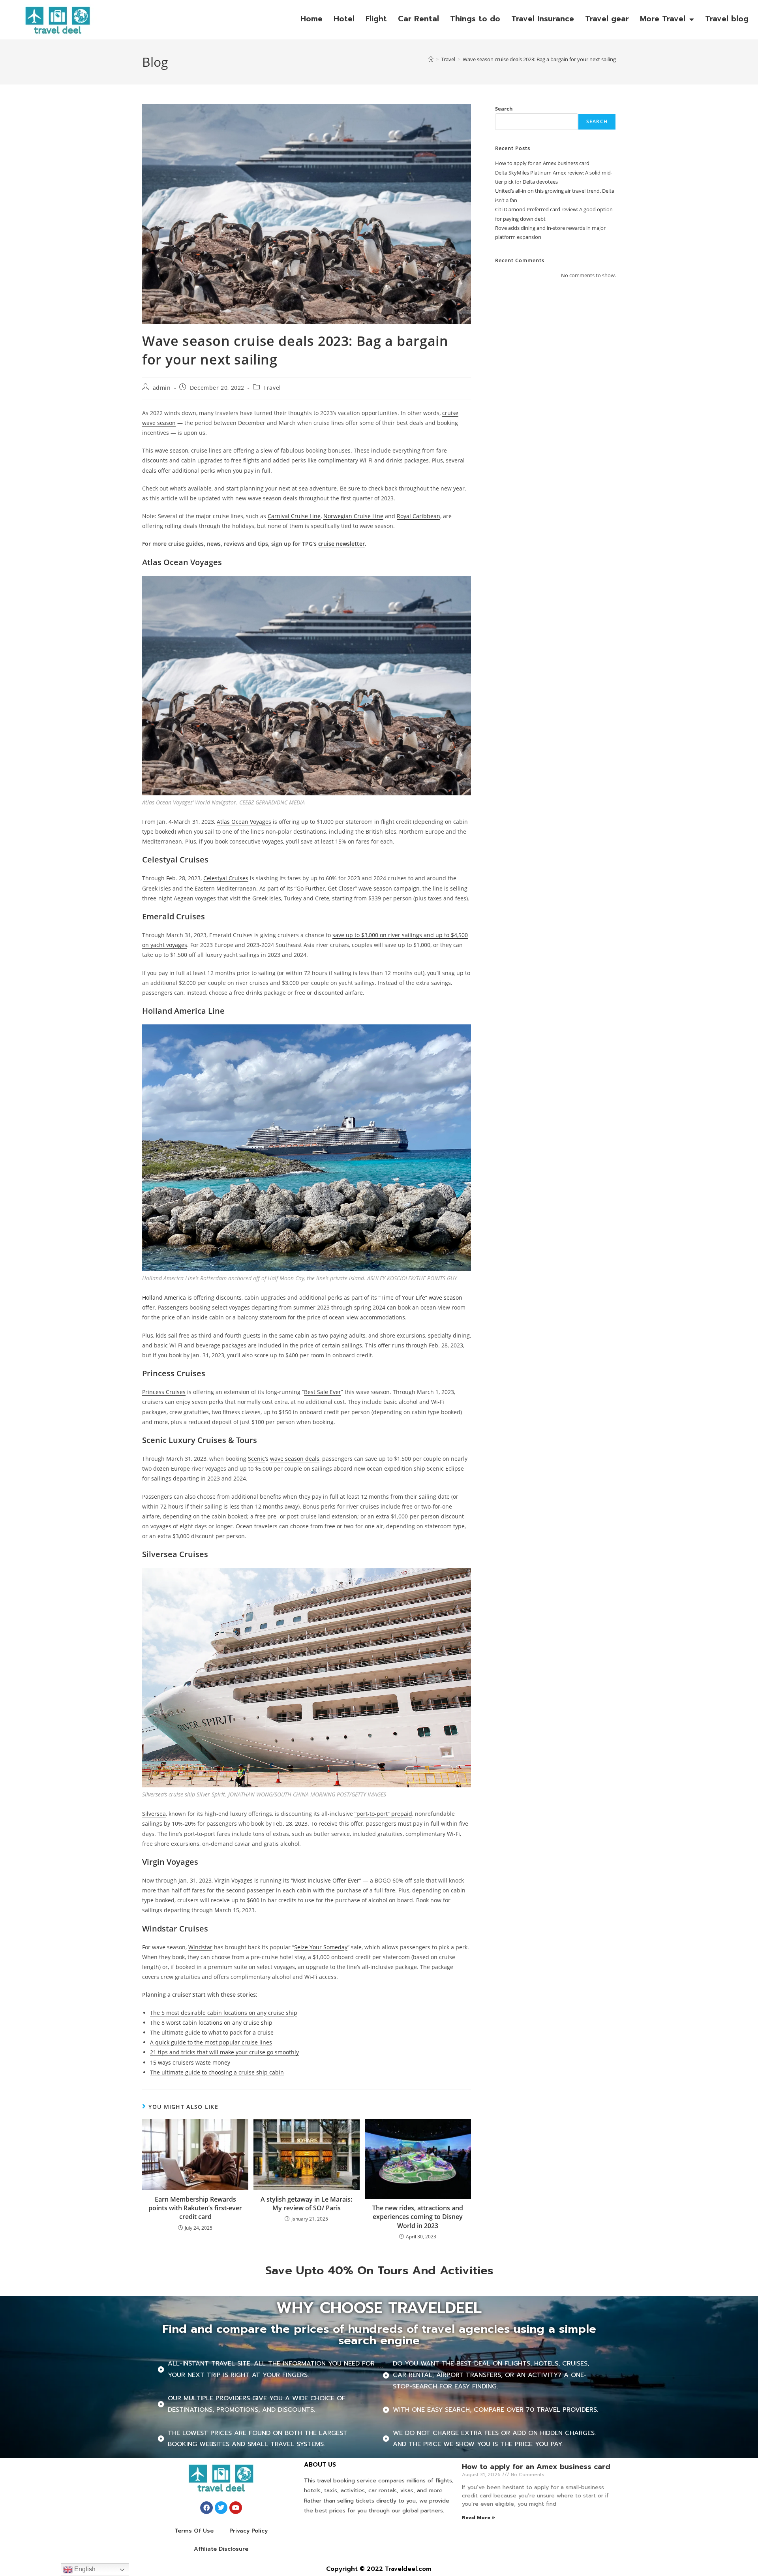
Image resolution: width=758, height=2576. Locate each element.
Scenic (256, 1459)
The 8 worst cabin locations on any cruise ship (211, 2023)
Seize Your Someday (321, 1947)
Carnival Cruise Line (294, 516)
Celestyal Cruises (226, 878)
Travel (272, 388)
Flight (376, 19)
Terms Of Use (194, 2531)
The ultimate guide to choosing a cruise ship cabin (217, 2072)
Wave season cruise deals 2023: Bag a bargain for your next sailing (539, 59)
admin (162, 388)
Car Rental (418, 19)
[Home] (431, 59)
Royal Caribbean (418, 516)
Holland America (164, 1297)
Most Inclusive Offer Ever (326, 1880)
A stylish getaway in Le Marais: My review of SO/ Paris (306, 2204)
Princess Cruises (164, 1392)
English (84, 2569)
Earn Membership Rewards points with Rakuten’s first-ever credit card (195, 2208)
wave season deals (295, 1459)
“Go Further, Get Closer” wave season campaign (357, 888)
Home (311, 19)
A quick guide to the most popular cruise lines (211, 2042)
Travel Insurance (543, 19)
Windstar (200, 1947)
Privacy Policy (249, 2531)
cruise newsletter (341, 544)
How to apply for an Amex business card (542, 163)
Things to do (475, 19)
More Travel (663, 19)
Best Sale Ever (323, 1392)
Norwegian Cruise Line (353, 516)
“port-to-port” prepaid (383, 1814)
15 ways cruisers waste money (190, 2062)
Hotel (344, 19)
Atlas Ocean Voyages (244, 822)
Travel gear (607, 19)
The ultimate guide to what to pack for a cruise (212, 2032)
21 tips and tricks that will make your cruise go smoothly (224, 2052)
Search (504, 109)
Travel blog (727, 19)
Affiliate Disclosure (221, 2549)
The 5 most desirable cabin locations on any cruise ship (224, 2013)
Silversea (154, 1814)
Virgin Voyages (234, 1880)
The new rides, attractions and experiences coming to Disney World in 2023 (418, 2217)
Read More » (478, 2518)
